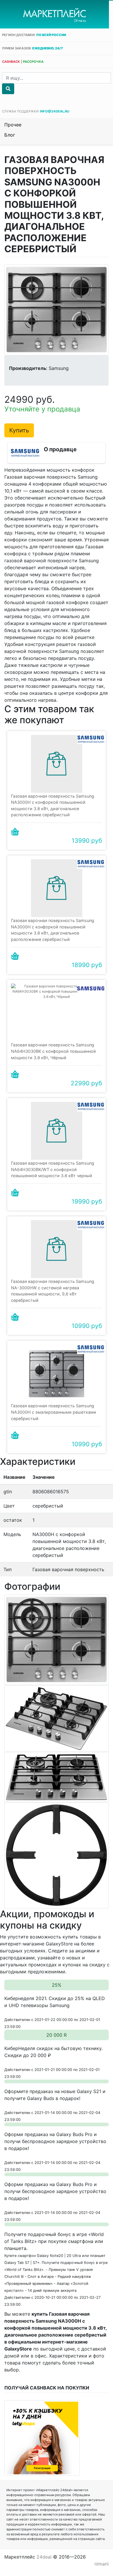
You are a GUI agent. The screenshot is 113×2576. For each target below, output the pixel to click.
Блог (10, 135)
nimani (102, 2564)
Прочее (13, 125)
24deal (44, 2557)
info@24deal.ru (55, 111)
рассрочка (33, 62)
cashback (11, 62)
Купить (19, 430)
